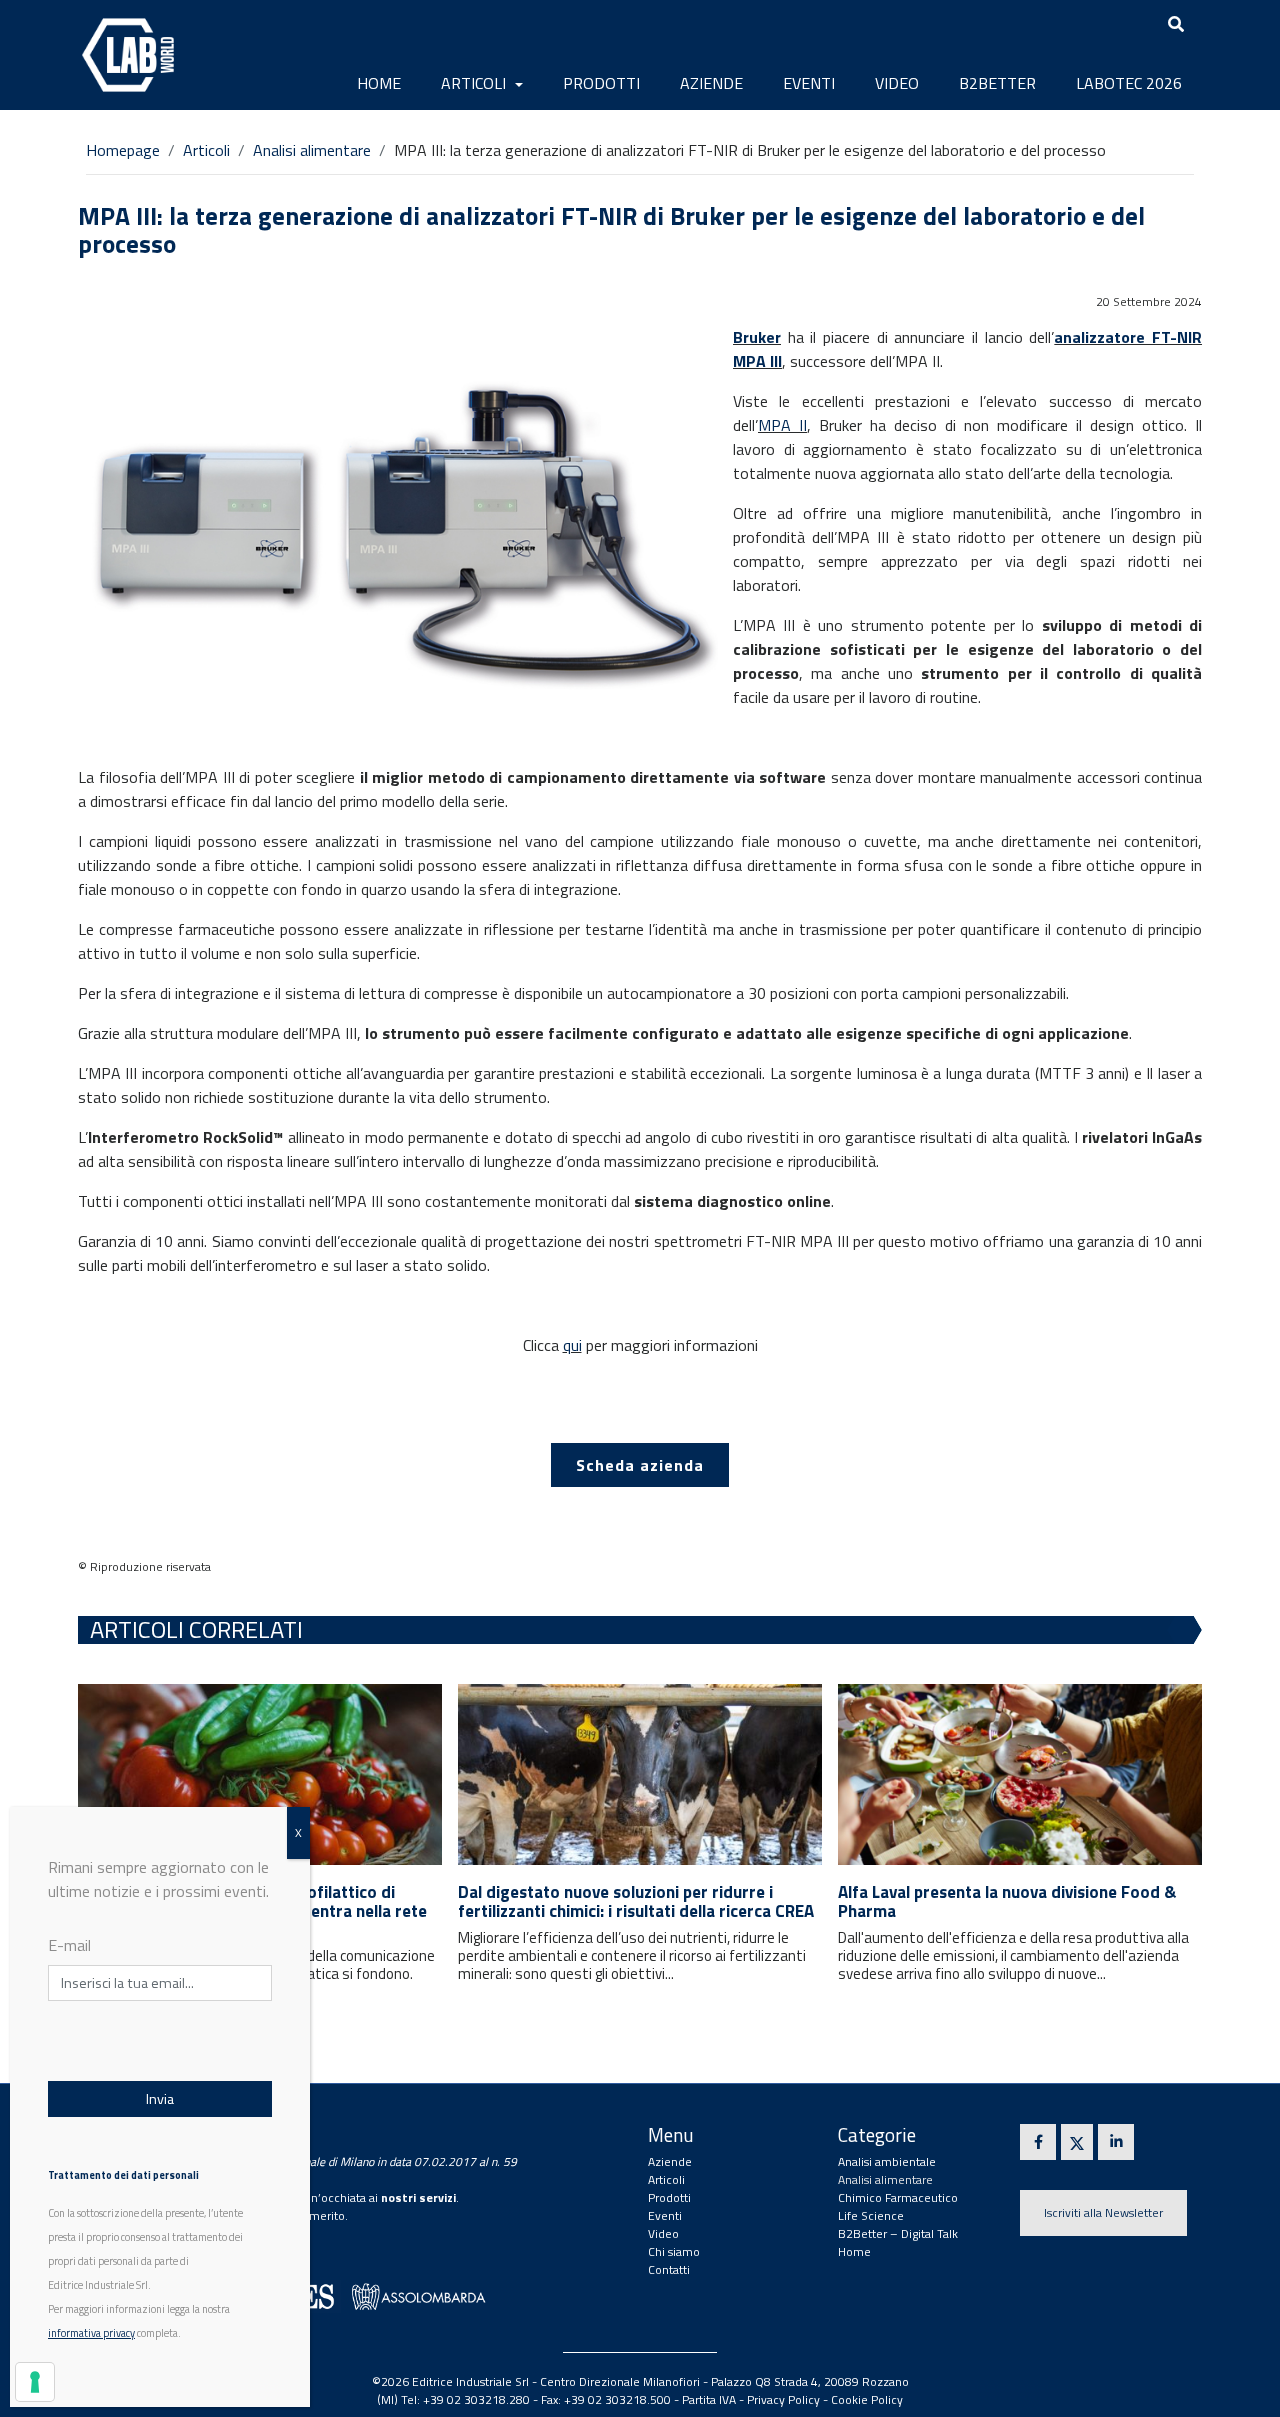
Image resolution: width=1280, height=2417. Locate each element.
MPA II (782, 425)
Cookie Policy (867, 2399)
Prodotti (601, 83)
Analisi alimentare (312, 150)
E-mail (69, 1945)
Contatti (669, 2269)
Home (379, 83)
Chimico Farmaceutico (898, 2197)
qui (572, 1345)
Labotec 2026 (1129, 83)
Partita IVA (709, 2399)
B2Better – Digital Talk (898, 2233)
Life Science (871, 2215)
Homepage (123, 150)
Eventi (809, 83)
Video (897, 83)
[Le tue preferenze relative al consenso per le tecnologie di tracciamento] (35, 2382)
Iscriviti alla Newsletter (1103, 2212)
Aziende (711, 83)
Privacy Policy (783, 2399)
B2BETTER (997, 83)
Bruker (757, 337)
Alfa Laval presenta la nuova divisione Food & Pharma (1007, 1901)
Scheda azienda (640, 1465)
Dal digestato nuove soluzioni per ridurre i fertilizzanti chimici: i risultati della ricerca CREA (636, 1901)
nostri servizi (418, 2197)
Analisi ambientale (887, 2161)
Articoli (475, 83)
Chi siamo (674, 2251)
